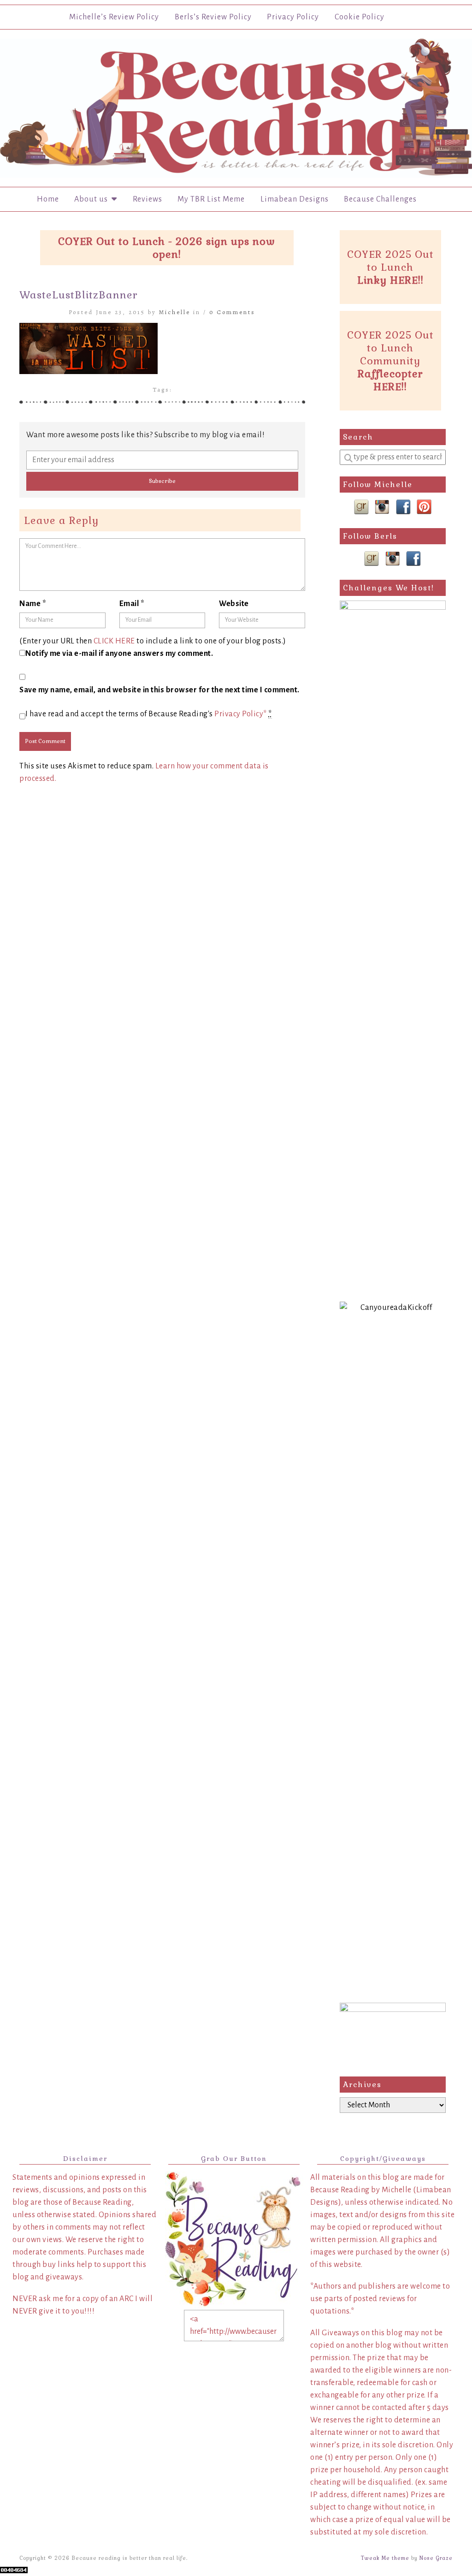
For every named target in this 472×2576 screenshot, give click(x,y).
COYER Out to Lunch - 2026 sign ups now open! (167, 248)
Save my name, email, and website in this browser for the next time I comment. (159, 690)
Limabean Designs (295, 199)
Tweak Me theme (385, 2558)
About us (93, 199)
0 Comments (232, 312)
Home (48, 199)
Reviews (147, 199)
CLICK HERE (114, 641)
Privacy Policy (293, 17)
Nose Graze (436, 2558)
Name (33, 604)
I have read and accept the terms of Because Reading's (149, 714)
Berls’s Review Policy (213, 17)
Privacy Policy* (241, 714)
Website (234, 604)
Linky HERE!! (390, 280)
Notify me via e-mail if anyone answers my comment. (119, 654)
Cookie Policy (360, 17)
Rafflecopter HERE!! (390, 380)
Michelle (175, 312)
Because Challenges (380, 199)
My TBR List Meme (211, 199)
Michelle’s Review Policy (114, 17)
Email (132, 604)
